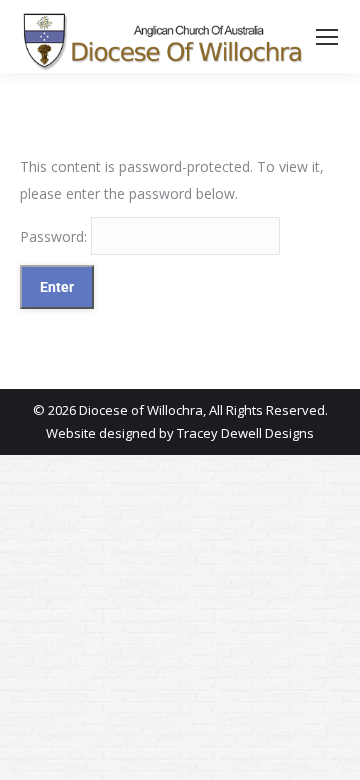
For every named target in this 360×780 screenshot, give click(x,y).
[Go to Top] (330, 750)
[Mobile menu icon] (327, 37)
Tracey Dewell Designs (245, 433)
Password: (55, 236)
